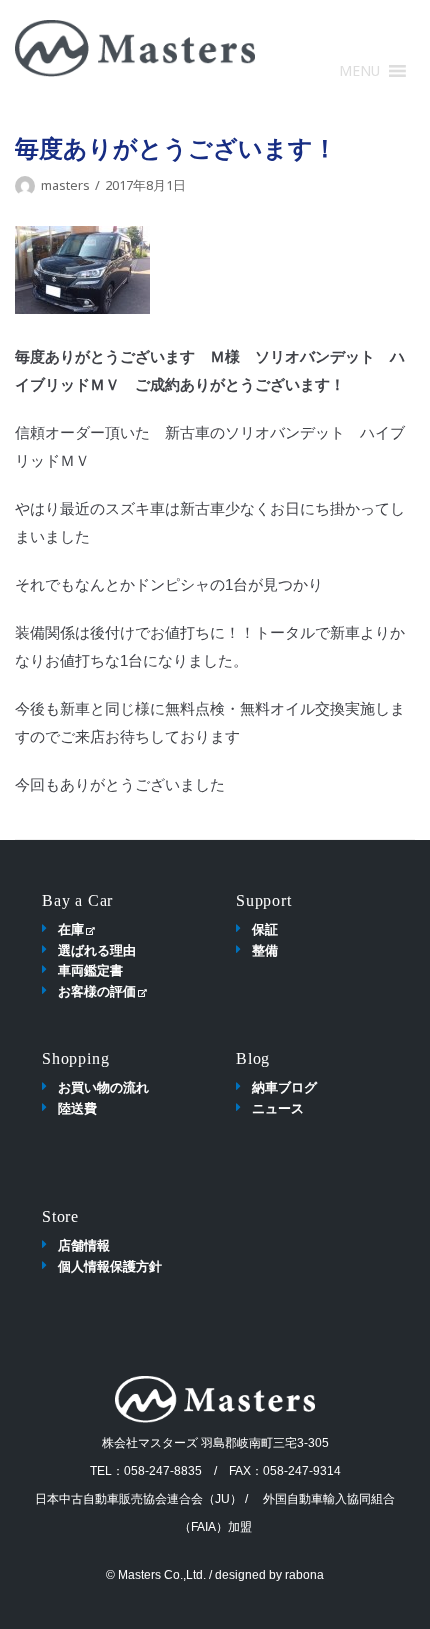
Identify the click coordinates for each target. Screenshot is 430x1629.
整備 (265, 950)
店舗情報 (84, 1245)
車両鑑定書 (90, 970)
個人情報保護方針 (110, 1266)
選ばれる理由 (97, 950)
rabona (304, 1575)
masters (65, 185)
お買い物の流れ (103, 1087)
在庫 (71, 929)
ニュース (278, 1108)
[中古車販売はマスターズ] (135, 48)
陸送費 (77, 1108)
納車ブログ (284, 1087)
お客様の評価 (97, 991)
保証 (265, 929)
